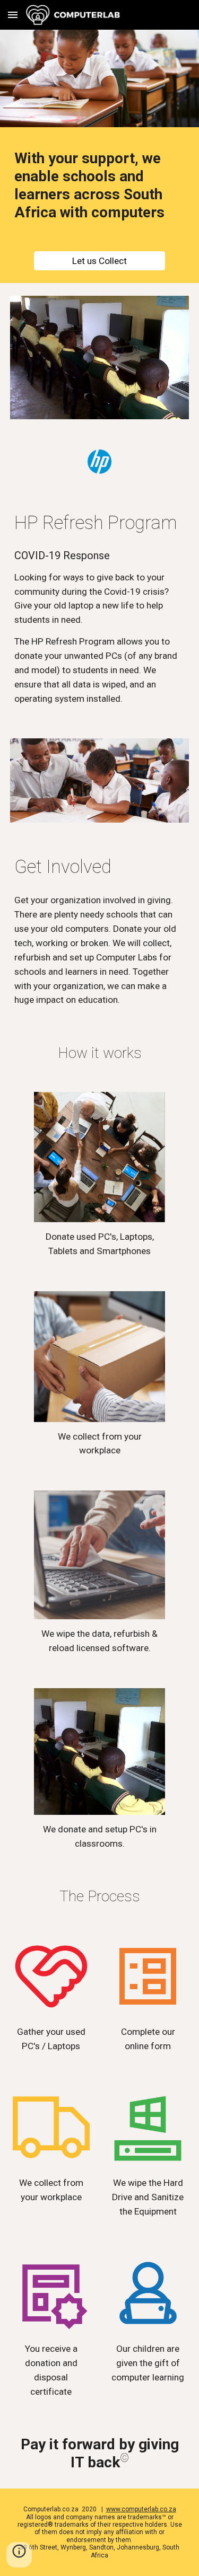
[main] (100, 186)
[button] (13, 15)
